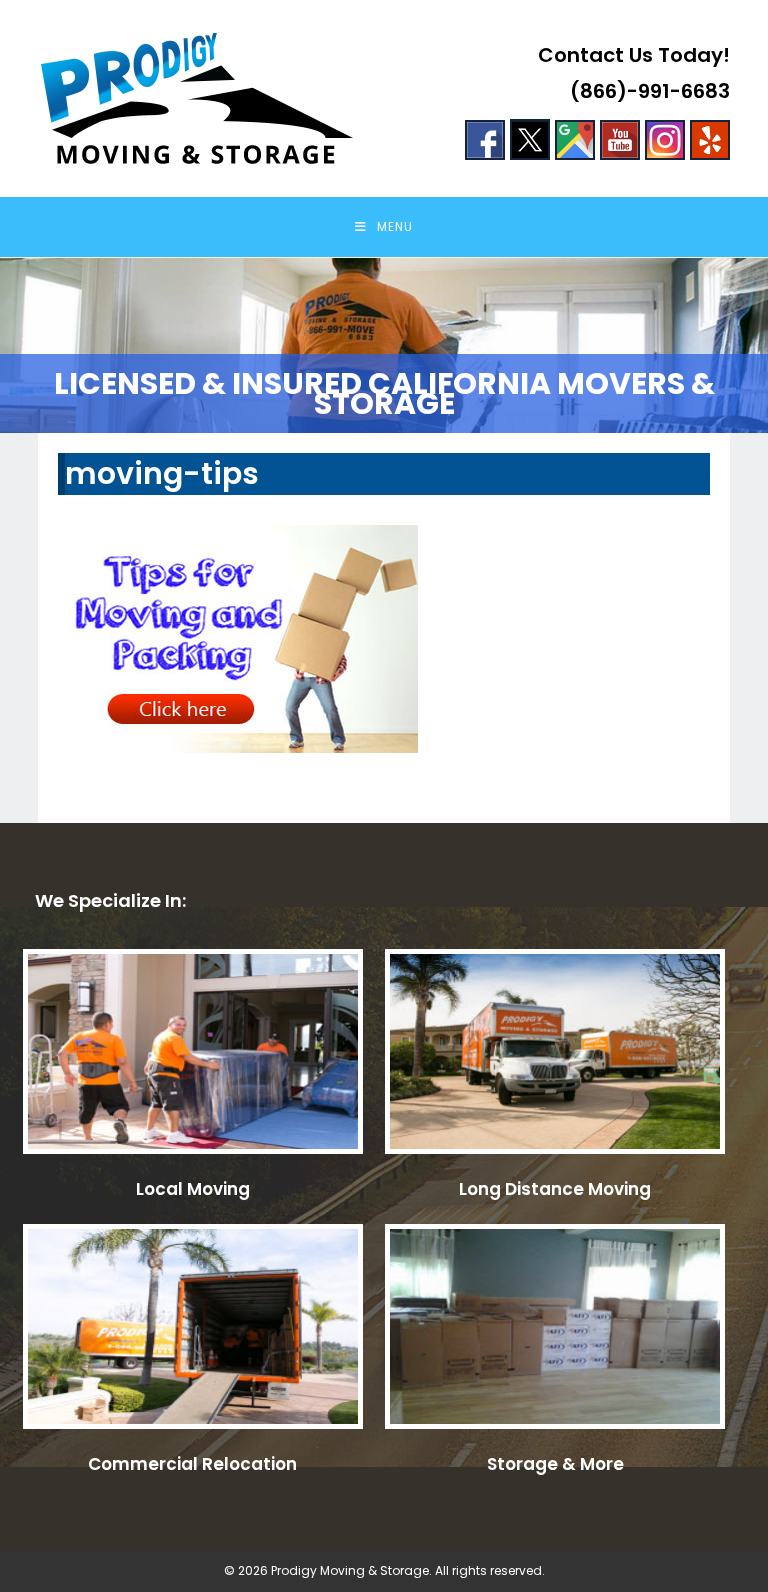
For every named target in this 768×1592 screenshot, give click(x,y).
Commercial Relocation (192, 1464)
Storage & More (555, 1464)
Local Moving (193, 1189)
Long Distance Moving (555, 1189)
